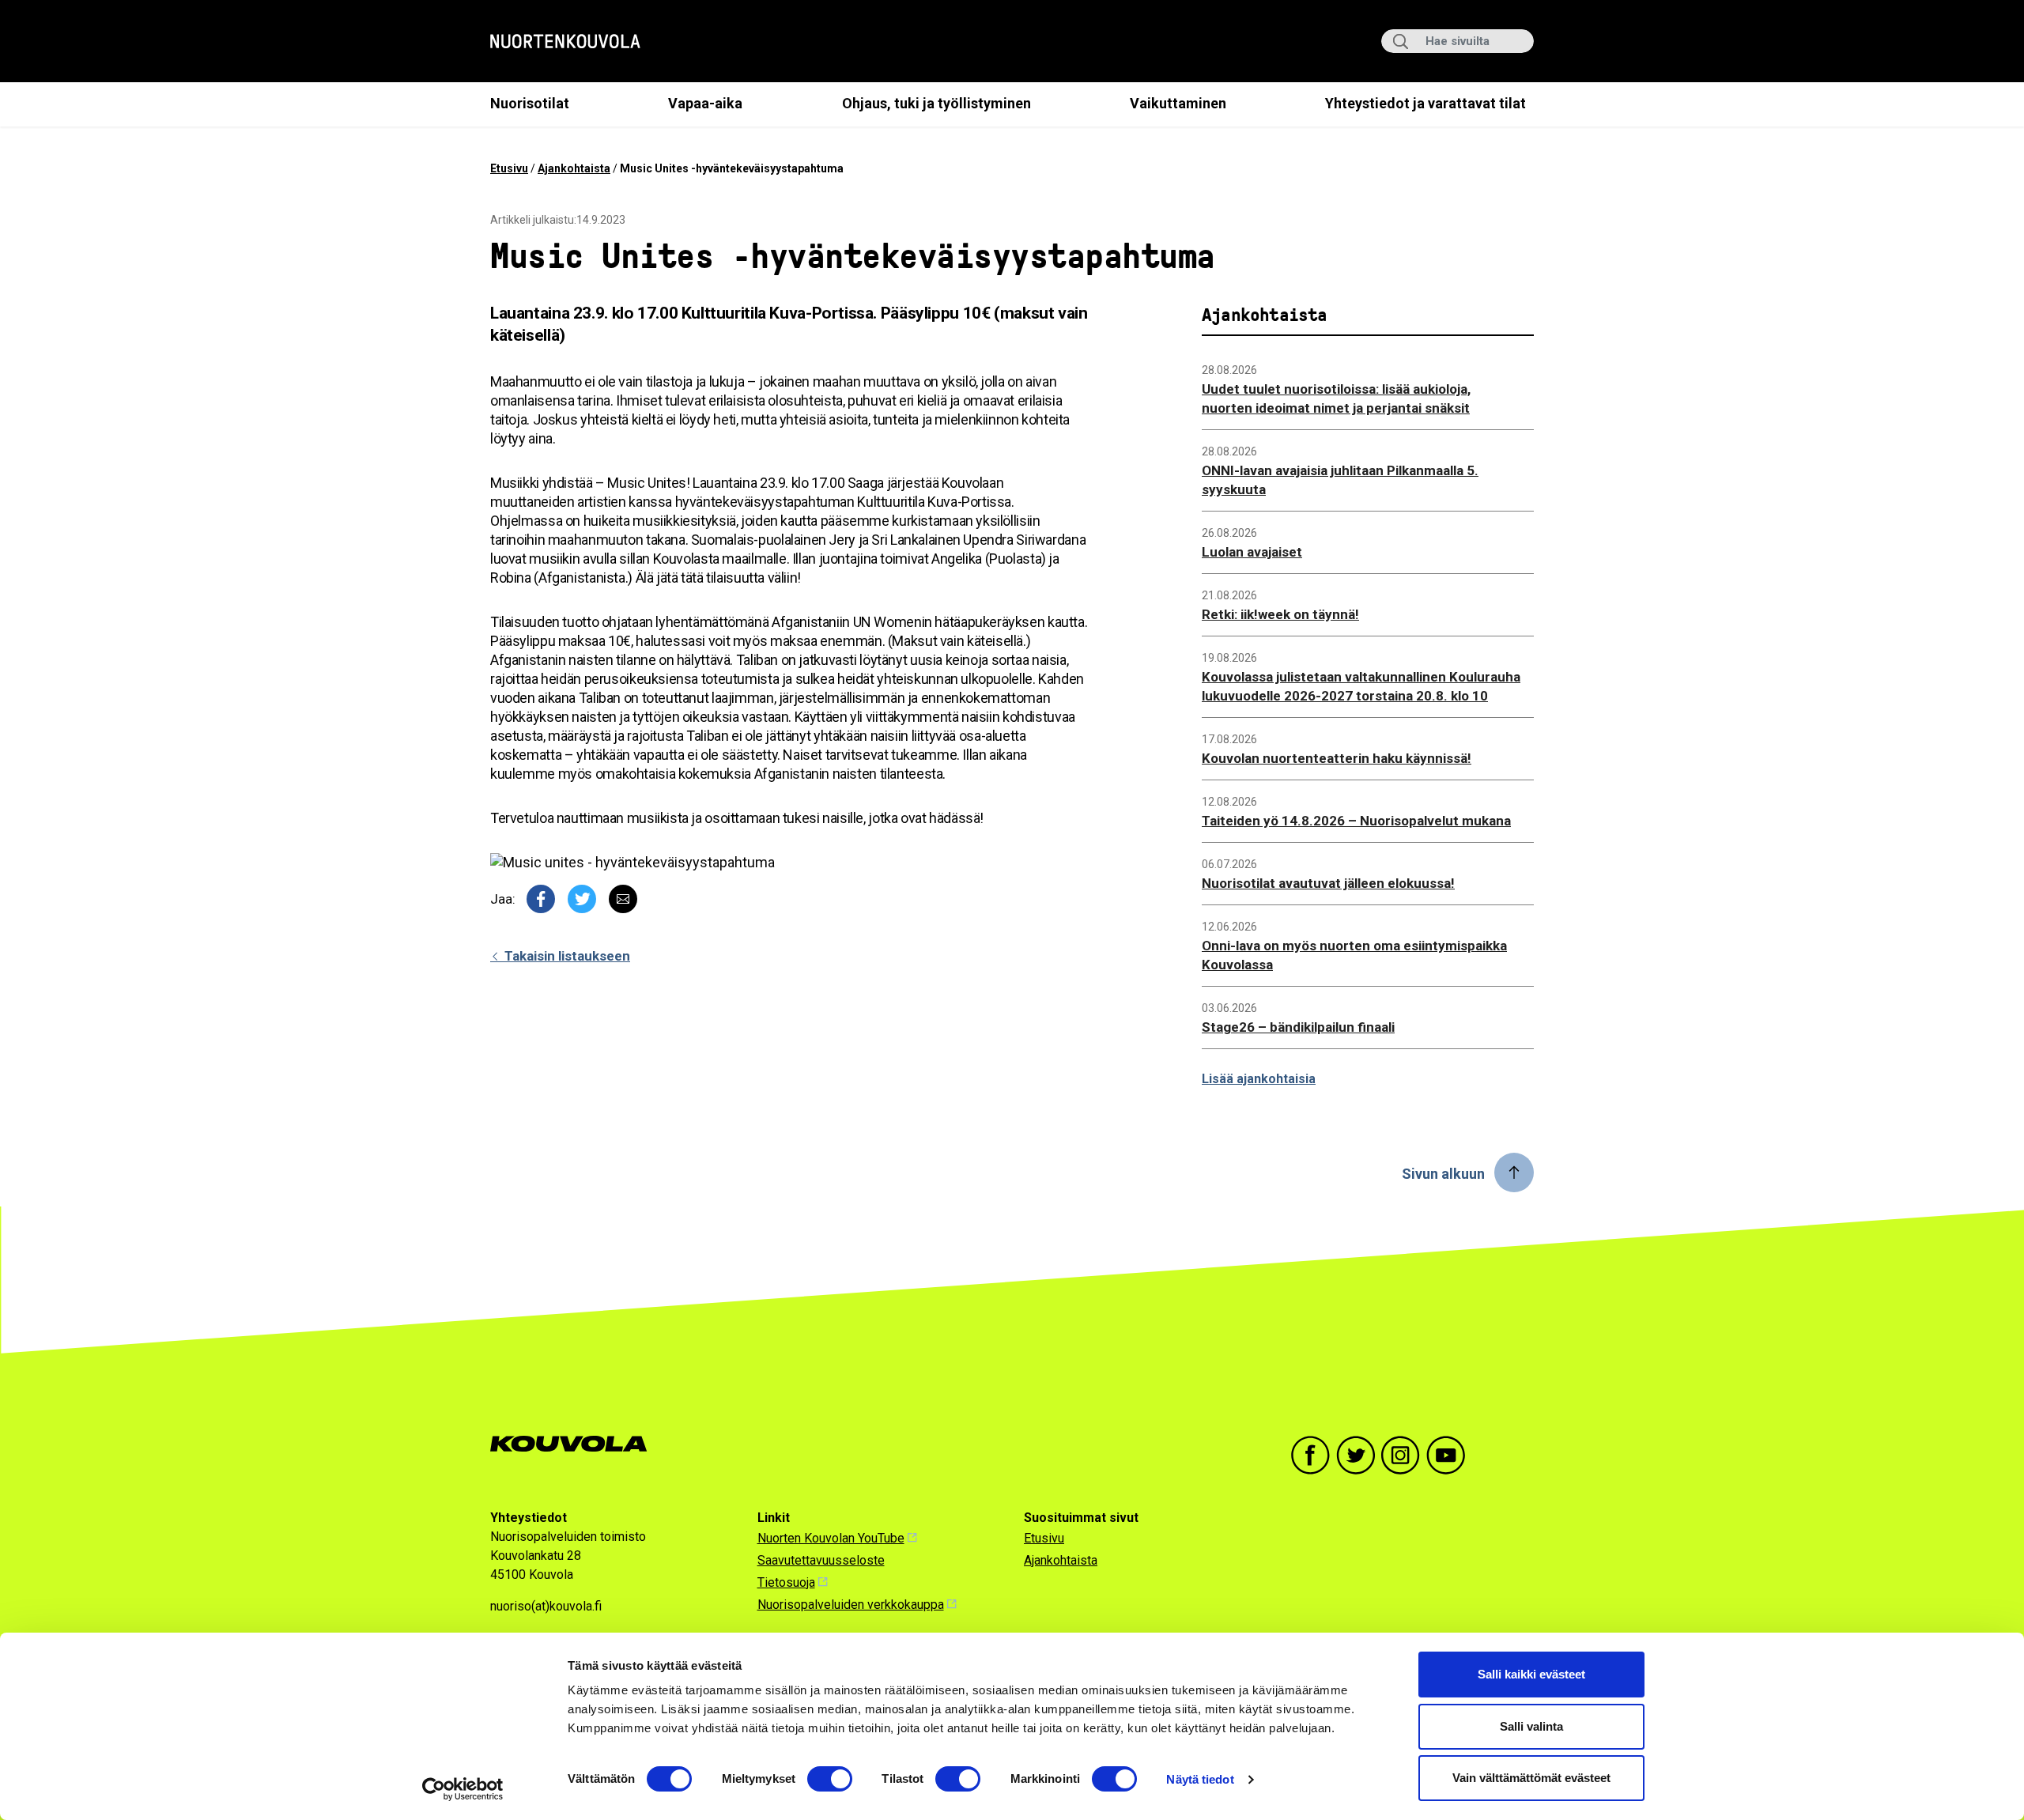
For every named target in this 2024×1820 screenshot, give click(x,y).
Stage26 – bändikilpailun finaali (1298, 1027)
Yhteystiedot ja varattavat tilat (1425, 103)
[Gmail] (623, 899)
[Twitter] (582, 899)
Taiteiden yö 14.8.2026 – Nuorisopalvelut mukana (1356, 821)
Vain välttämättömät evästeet (1531, 1778)
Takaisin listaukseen (566, 956)
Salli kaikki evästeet (1531, 1674)
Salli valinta (1531, 1726)
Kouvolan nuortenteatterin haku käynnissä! (1337, 758)
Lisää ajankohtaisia (1259, 1079)
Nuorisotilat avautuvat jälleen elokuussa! (1328, 883)
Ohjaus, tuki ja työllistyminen (936, 103)
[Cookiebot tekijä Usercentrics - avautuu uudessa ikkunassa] (463, 1789)
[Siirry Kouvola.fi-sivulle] (575, 1444)
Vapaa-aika (705, 103)
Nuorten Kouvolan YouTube (831, 1538)
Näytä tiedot (1200, 1779)
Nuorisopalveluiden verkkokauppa (851, 1605)
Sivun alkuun (1443, 1174)
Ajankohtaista (574, 168)
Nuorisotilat (530, 103)
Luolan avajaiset (1252, 552)
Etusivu (509, 168)
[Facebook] (541, 899)
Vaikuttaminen (1178, 103)
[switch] (830, 1779)
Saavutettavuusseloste (821, 1560)
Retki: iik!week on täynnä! (1280, 614)
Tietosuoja (786, 1582)
